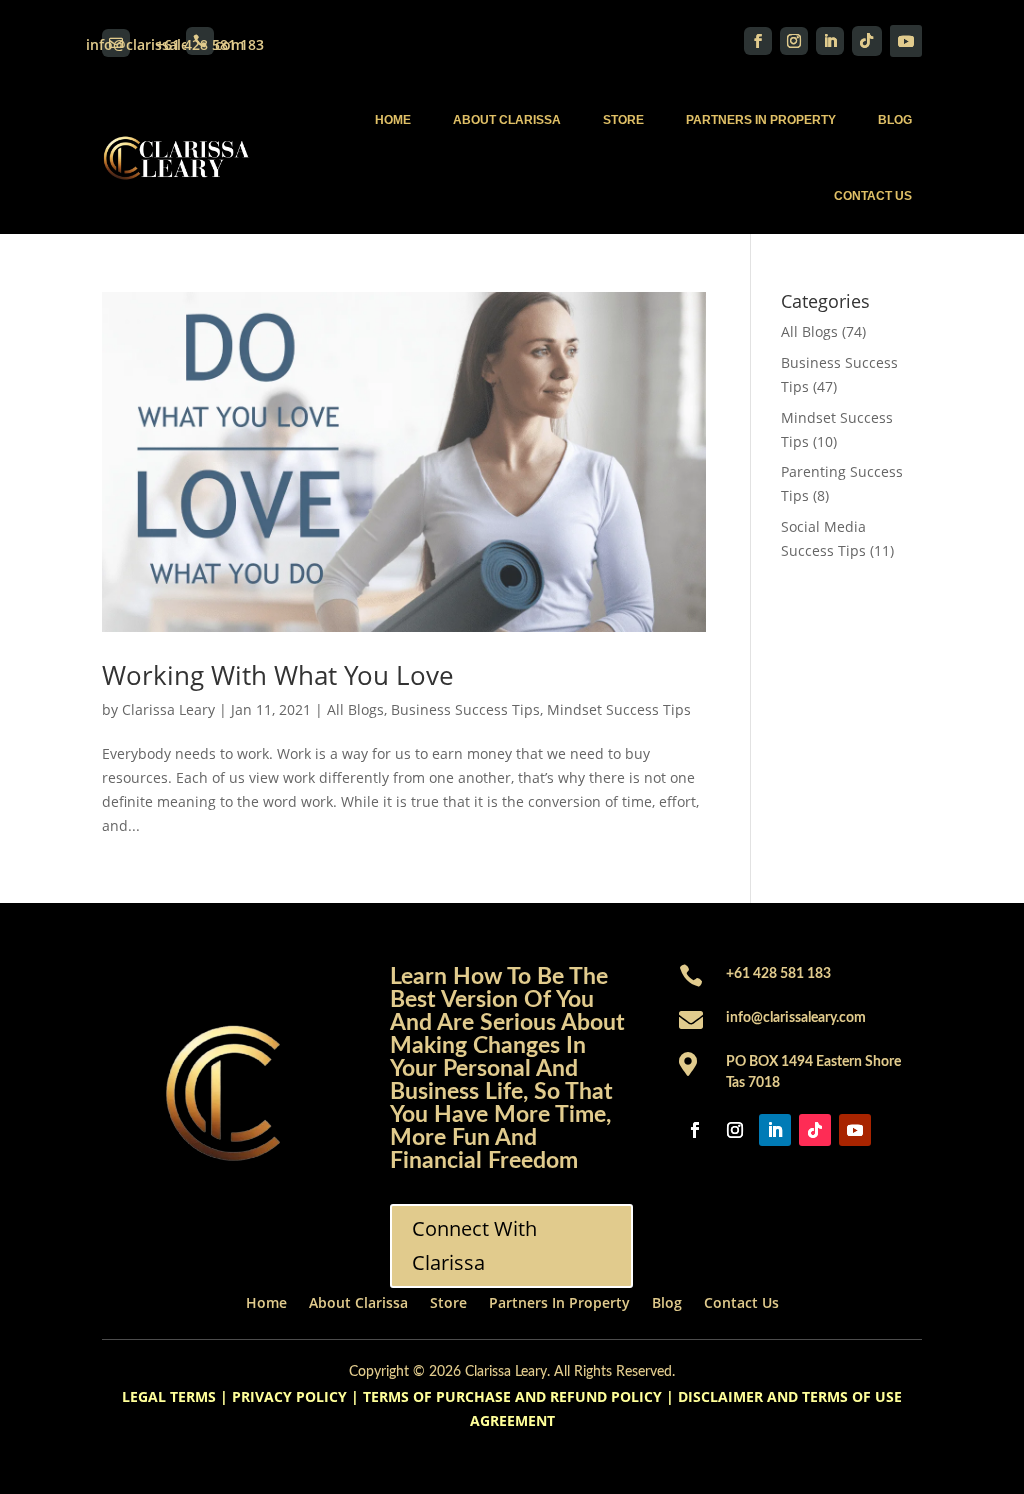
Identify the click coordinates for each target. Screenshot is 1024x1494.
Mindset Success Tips (619, 709)
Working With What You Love (278, 675)
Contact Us (873, 196)
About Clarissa (507, 120)
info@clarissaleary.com (796, 1018)
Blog (895, 120)
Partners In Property (761, 120)
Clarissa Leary (168, 709)
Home (393, 120)
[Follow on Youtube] (906, 41)
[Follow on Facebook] (758, 41)
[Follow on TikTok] (867, 41)
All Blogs (355, 709)
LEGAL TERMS (169, 1396)
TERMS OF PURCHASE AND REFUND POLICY (512, 1396)
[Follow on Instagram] (794, 41)
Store (623, 120)
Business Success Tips (465, 709)
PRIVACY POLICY (289, 1396)
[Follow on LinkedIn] (830, 41)
